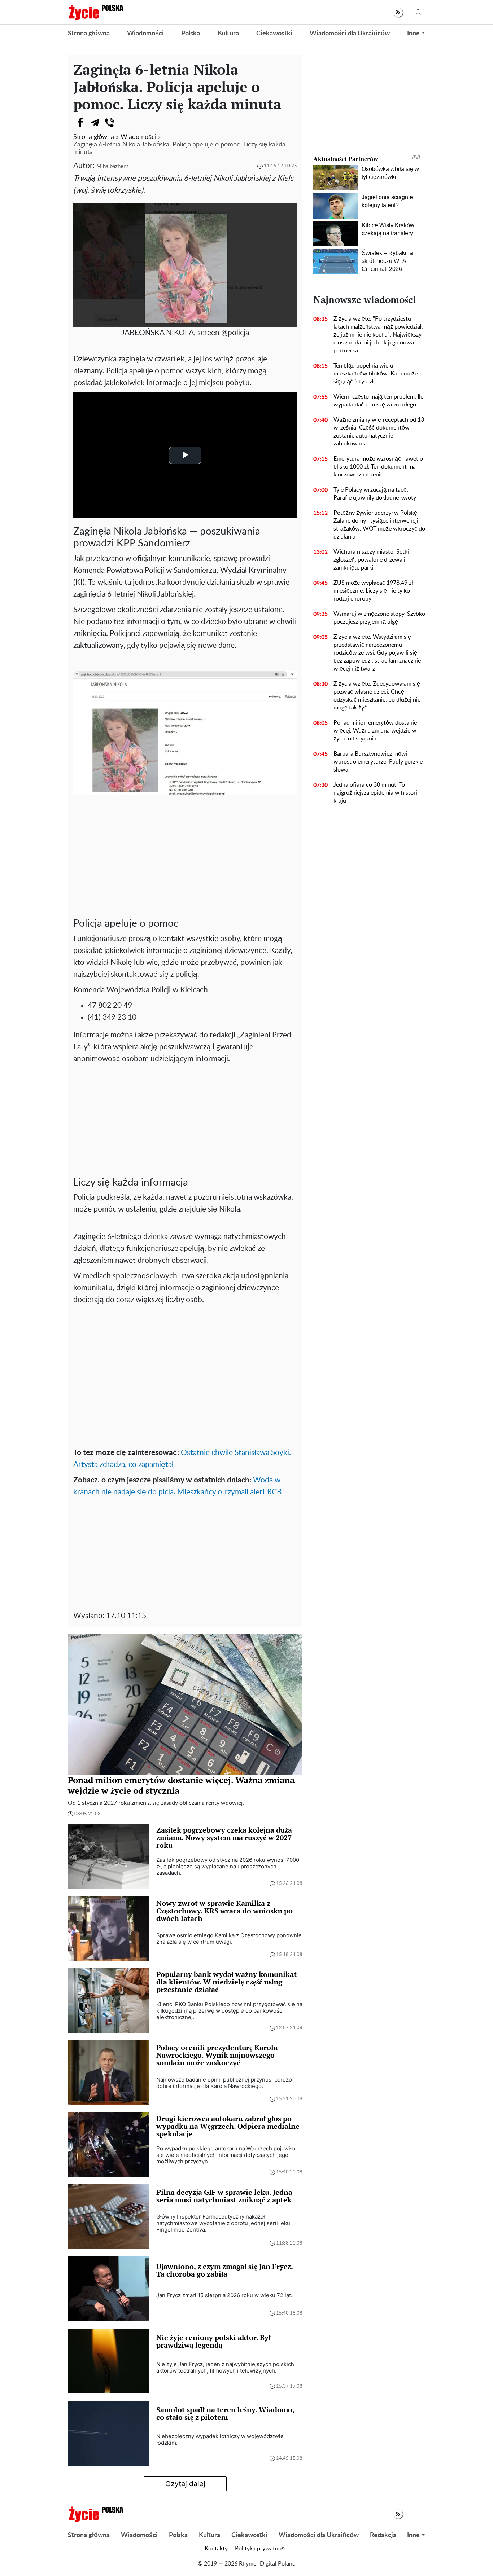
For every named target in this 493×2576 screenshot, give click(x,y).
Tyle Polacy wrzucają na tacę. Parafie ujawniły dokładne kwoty (375, 494)
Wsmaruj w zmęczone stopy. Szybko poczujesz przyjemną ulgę (379, 618)
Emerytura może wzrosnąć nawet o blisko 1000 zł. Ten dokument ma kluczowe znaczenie (378, 467)
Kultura (228, 34)
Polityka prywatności (262, 2549)
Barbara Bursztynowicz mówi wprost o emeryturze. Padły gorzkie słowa (378, 762)
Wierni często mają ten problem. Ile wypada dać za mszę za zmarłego (378, 401)
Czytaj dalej (185, 2484)
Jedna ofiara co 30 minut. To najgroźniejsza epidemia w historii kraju (376, 793)
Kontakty (216, 2549)
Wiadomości (145, 34)
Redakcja (383, 2535)
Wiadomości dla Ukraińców (350, 34)
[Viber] (109, 123)
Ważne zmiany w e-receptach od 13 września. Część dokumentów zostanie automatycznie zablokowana (379, 432)
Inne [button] (413, 34)
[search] (419, 12)
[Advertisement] (185, 860)
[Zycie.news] (96, 12)
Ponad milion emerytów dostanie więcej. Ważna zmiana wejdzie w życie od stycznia (375, 731)
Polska (191, 34)
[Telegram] (95, 123)
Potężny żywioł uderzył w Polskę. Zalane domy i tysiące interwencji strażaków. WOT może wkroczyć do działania (379, 525)
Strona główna (89, 34)
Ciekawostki (274, 34)
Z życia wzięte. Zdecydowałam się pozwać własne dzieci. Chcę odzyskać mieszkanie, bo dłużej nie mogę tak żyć (377, 696)
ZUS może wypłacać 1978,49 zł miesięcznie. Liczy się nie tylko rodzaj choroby (373, 591)
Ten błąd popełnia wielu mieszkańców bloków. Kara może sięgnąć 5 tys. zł (376, 374)
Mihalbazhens (112, 166)
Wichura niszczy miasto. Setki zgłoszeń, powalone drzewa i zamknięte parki (371, 560)
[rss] (398, 12)
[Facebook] (80, 123)
